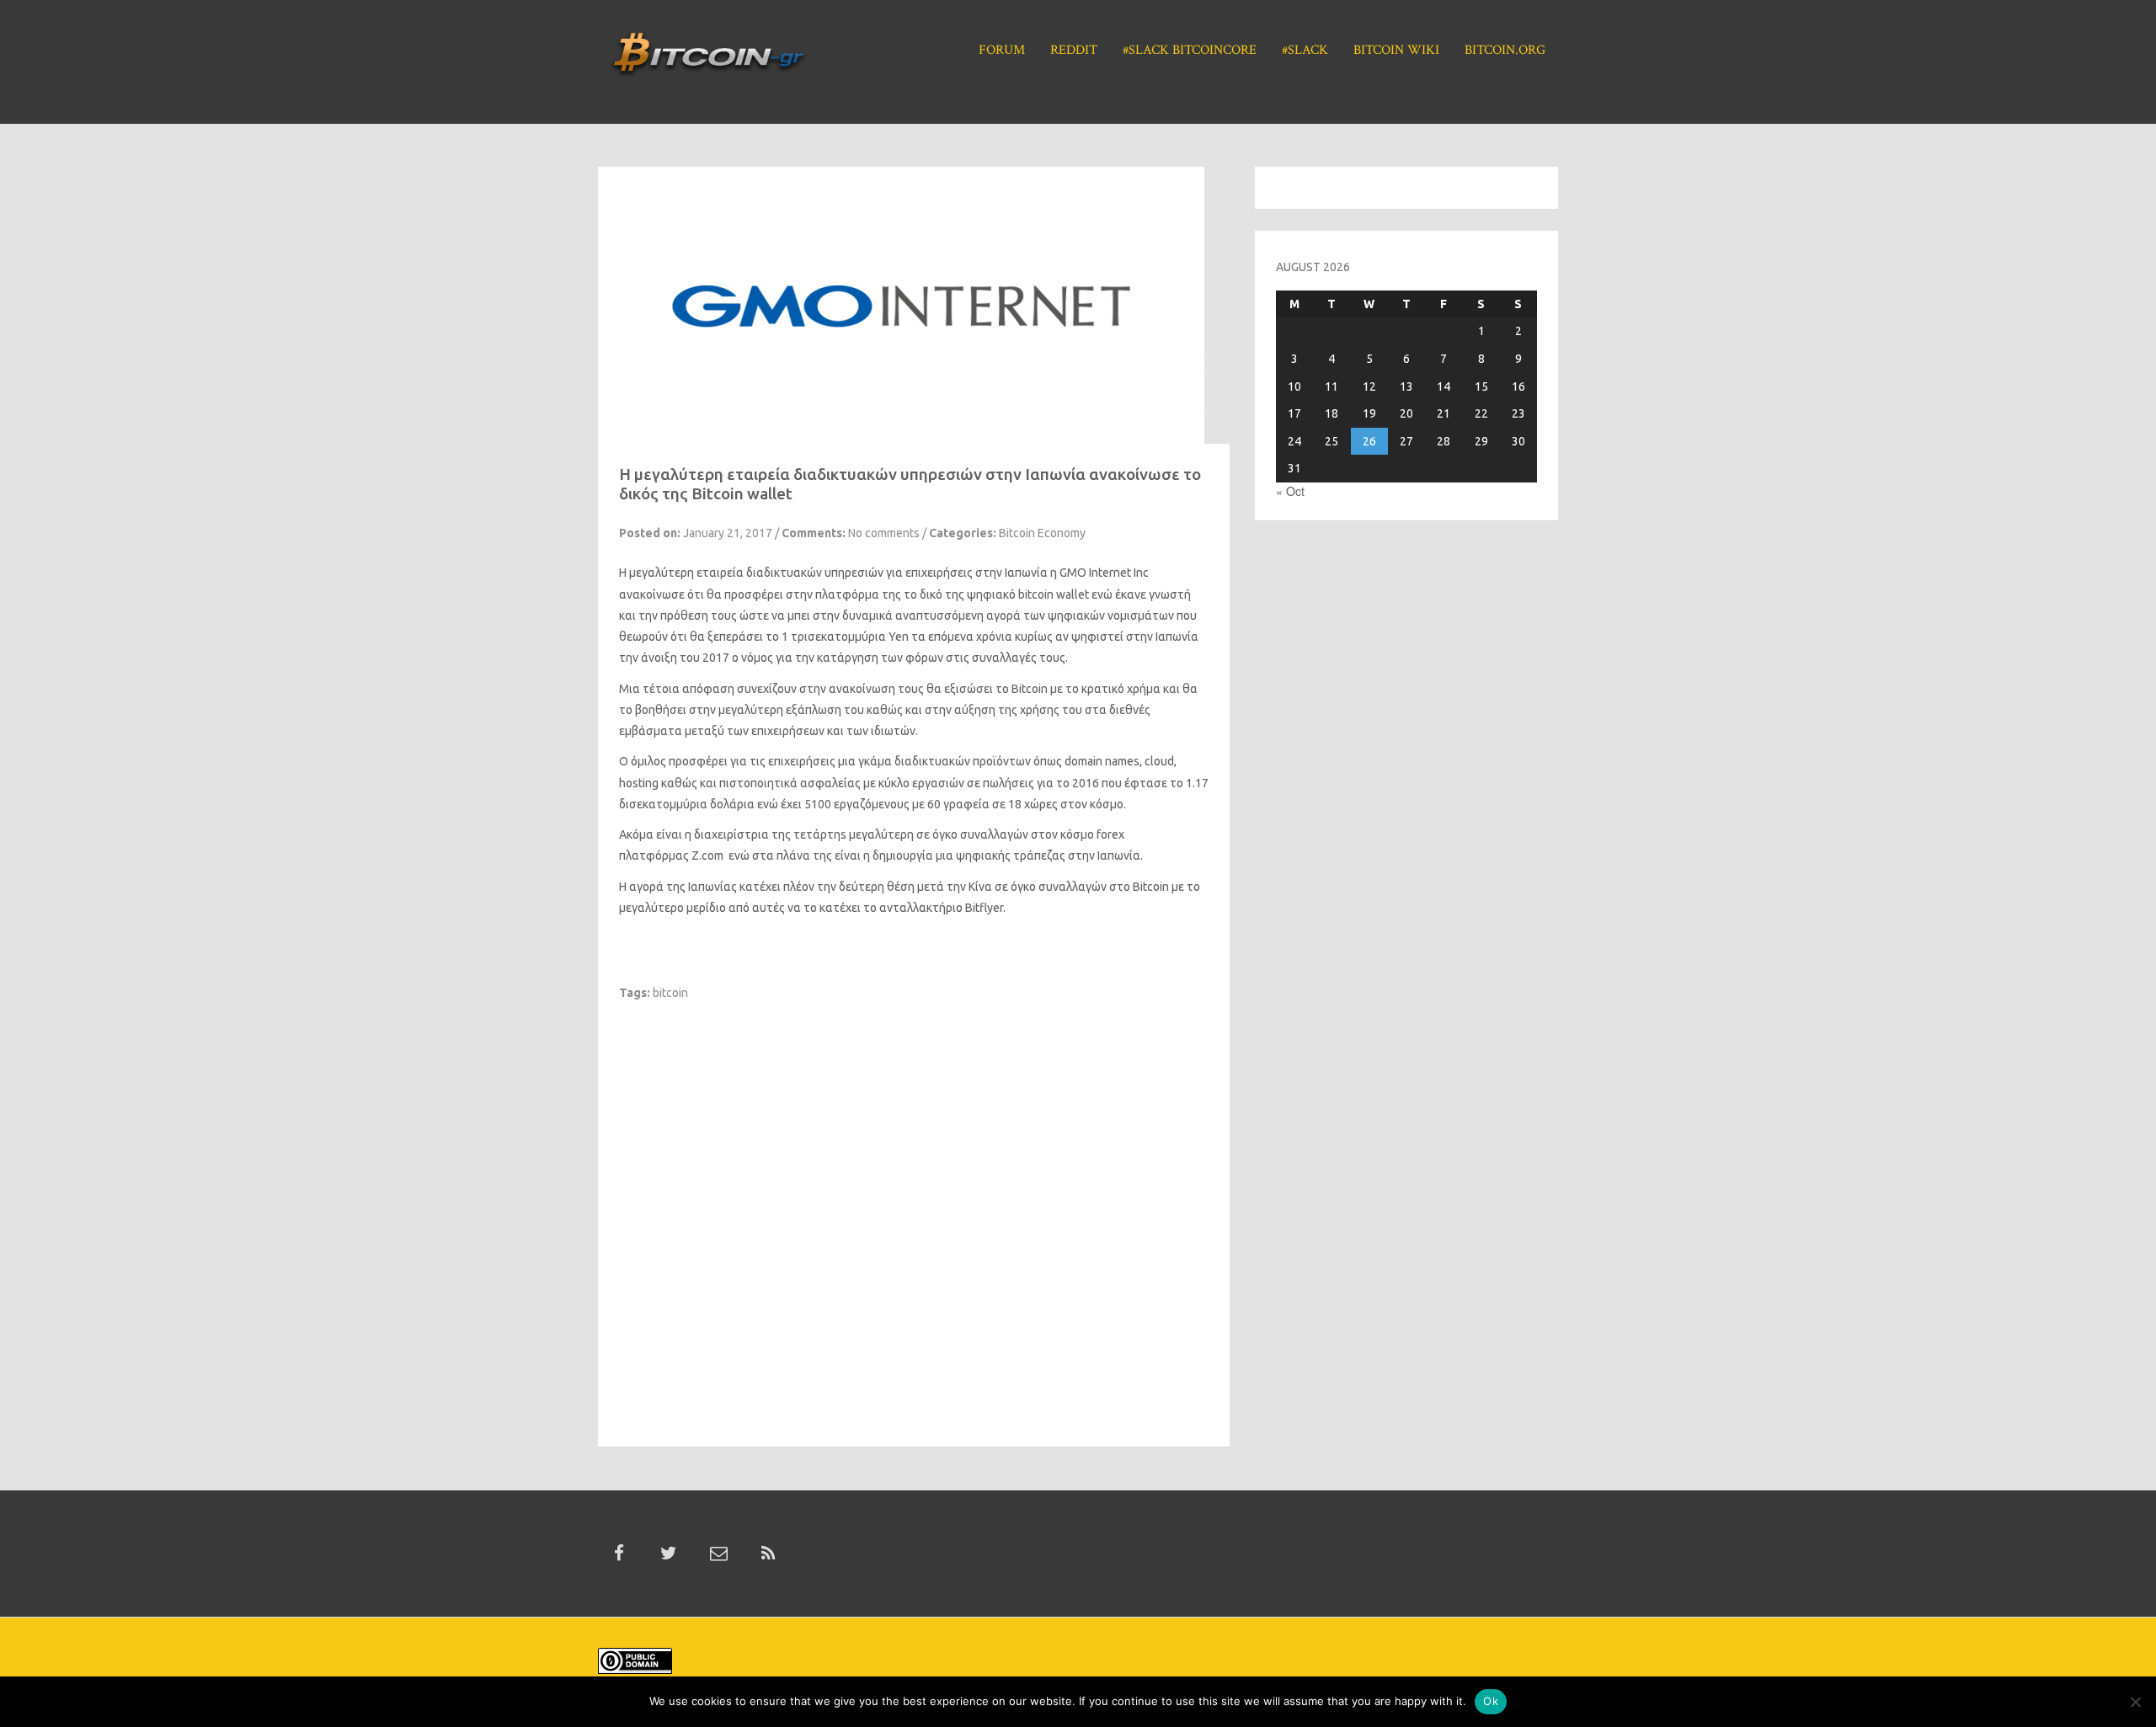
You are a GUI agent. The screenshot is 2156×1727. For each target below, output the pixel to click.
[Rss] (768, 1554)
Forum (1002, 50)
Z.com (707, 856)
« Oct (1290, 491)
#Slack (1305, 50)
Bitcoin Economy (1042, 533)
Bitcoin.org (1505, 50)
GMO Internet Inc (1104, 573)
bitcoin (670, 993)
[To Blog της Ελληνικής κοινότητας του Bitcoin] (708, 60)
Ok (1491, 1701)
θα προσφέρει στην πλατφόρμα (793, 594)
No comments (884, 533)
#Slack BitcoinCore (1190, 50)
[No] (2135, 1702)
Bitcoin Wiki (1396, 50)
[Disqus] (914, 1212)
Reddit (1074, 50)
